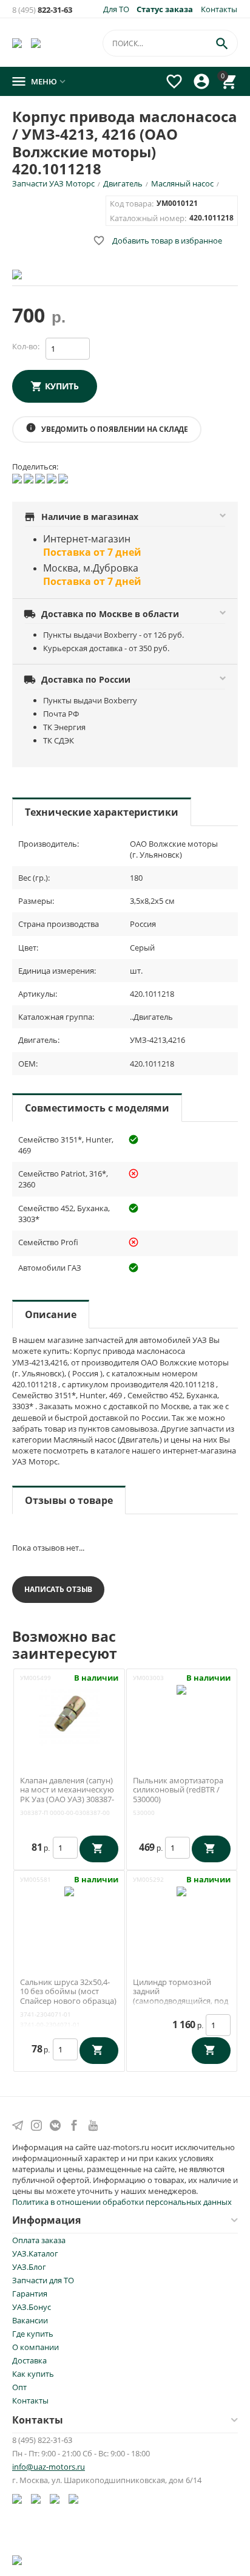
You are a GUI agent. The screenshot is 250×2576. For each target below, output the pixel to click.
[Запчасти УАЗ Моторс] (18, 43)
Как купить (33, 2374)
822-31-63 (42, 10)
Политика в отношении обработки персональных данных (122, 2202)
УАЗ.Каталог (35, 2253)
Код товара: (132, 203)
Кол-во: (26, 346)
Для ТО (116, 9)
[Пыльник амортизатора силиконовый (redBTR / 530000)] (181, 1714)
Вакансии (30, 2320)
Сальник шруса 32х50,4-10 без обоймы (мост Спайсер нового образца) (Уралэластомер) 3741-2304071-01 (68, 2001)
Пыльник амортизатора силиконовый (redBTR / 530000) (178, 1790)
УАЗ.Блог (29, 2267)
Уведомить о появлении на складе (107, 428)
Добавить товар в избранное (157, 241)
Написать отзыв (58, 1589)
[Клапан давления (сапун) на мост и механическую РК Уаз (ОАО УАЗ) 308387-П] (69, 1714)
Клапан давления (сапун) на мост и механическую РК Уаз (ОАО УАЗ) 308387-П (67, 1795)
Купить (62, 386)
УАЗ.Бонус (32, 2307)
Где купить (33, 2334)
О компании (35, 2347)
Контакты (219, 9)
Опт (19, 2387)
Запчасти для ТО (43, 2280)
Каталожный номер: (148, 218)
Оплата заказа (39, 2240)
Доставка (29, 2360)
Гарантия (30, 2294)
